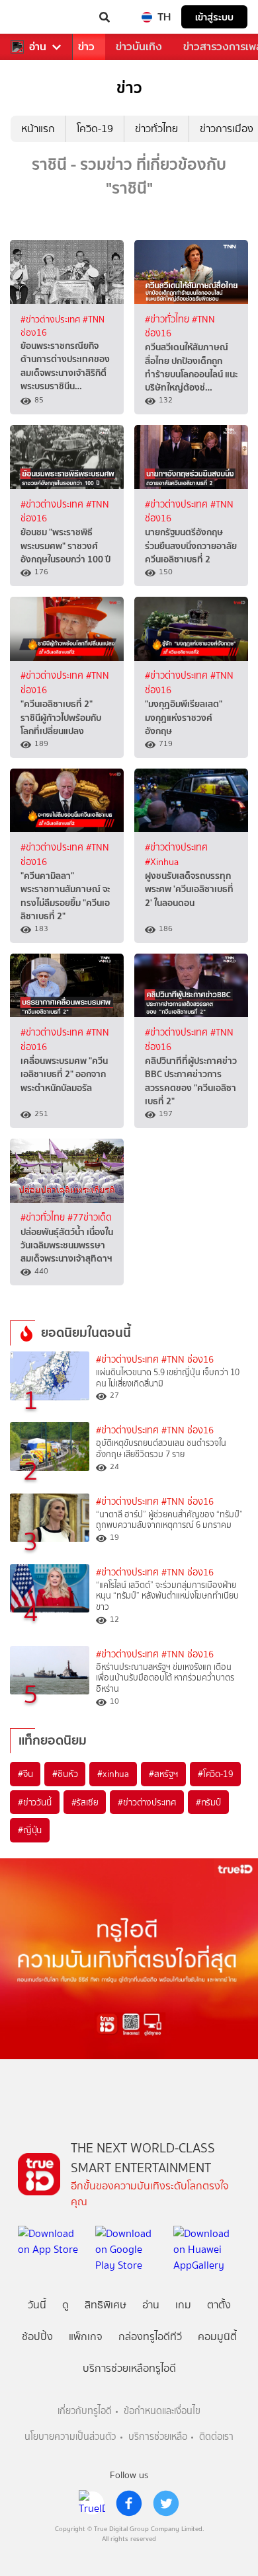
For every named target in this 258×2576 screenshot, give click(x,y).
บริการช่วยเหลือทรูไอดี (129, 2368)
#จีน (25, 1774)
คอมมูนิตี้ (217, 2336)
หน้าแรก (38, 129)
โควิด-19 (95, 129)
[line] (92, 2503)
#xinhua (113, 1774)
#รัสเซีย (85, 1802)
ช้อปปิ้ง (37, 2336)
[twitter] (166, 2503)
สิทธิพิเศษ (106, 2305)
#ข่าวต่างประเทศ (52, 319)
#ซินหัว (65, 1774)
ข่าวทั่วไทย (156, 129)
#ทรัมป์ (208, 1802)
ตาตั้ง (219, 2305)
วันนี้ (37, 2305)
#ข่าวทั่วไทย (168, 320)
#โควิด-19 (215, 1774)
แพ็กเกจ (86, 2336)
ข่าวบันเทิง (139, 47)
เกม (183, 2305)
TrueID (37, 17)
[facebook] (129, 2503)
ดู (65, 2305)
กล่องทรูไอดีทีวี (150, 2336)
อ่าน (38, 47)
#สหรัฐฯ (163, 1774)
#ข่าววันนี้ (35, 1802)
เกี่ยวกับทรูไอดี (85, 2411)
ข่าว (86, 47)
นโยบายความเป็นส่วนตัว (70, 2437)
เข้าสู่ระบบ (214, 17)
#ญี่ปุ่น (30, 1830)
